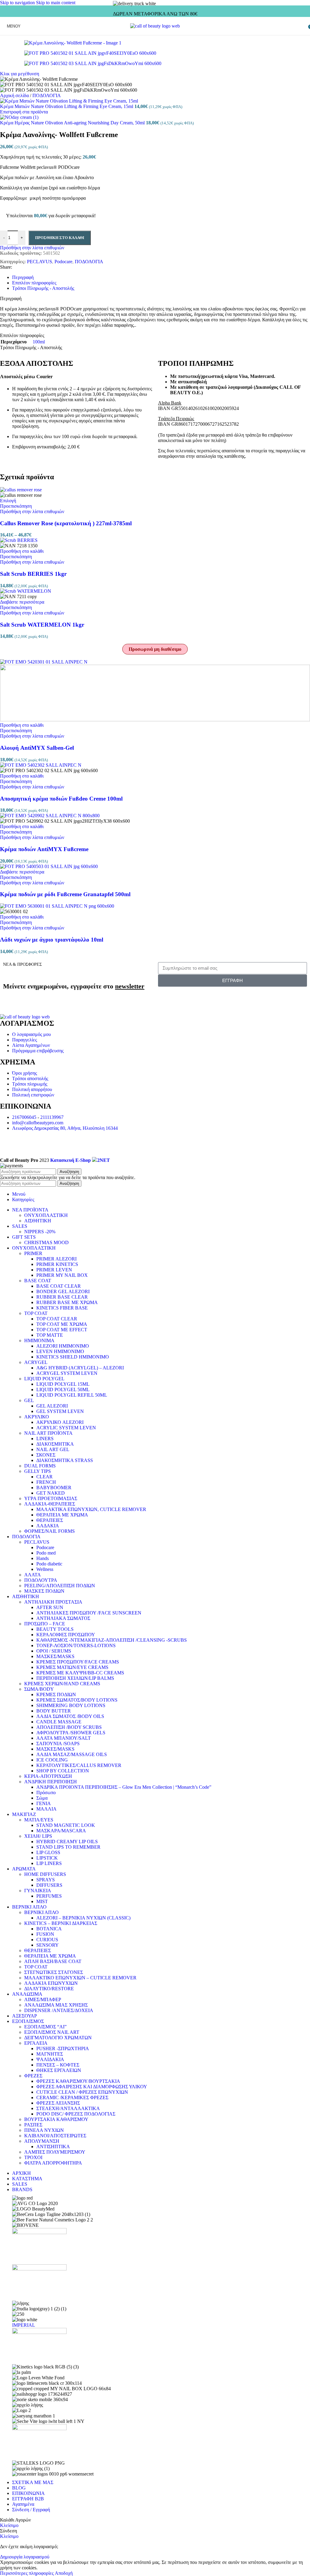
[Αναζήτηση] (304, 26)
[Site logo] (155, 26)
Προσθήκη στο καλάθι (60, 238)
